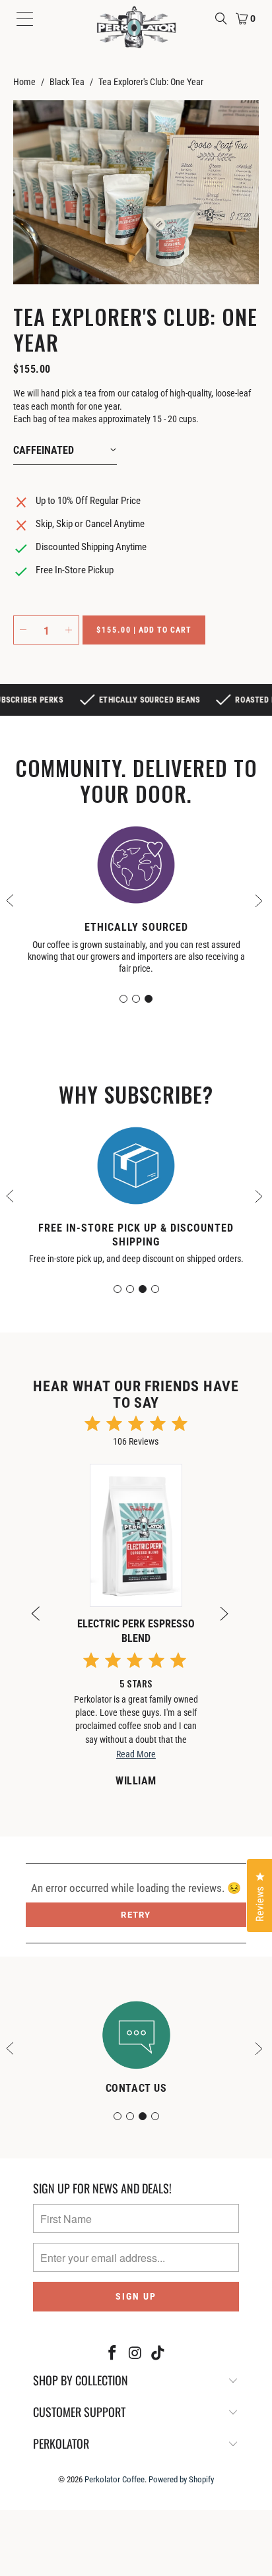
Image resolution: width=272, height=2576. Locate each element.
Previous (12, 899)
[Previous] (42, 1621)
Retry (136, 1915)
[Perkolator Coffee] (136, 27)
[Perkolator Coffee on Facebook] (112, 2354)
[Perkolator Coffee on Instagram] (135, 2354)
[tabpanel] (136, 903)
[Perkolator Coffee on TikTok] (158, 2354)
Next (260, 899)
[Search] (221, 18)
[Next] (230, 1621)
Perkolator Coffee (115, 2479)
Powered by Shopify (181, 2479)
